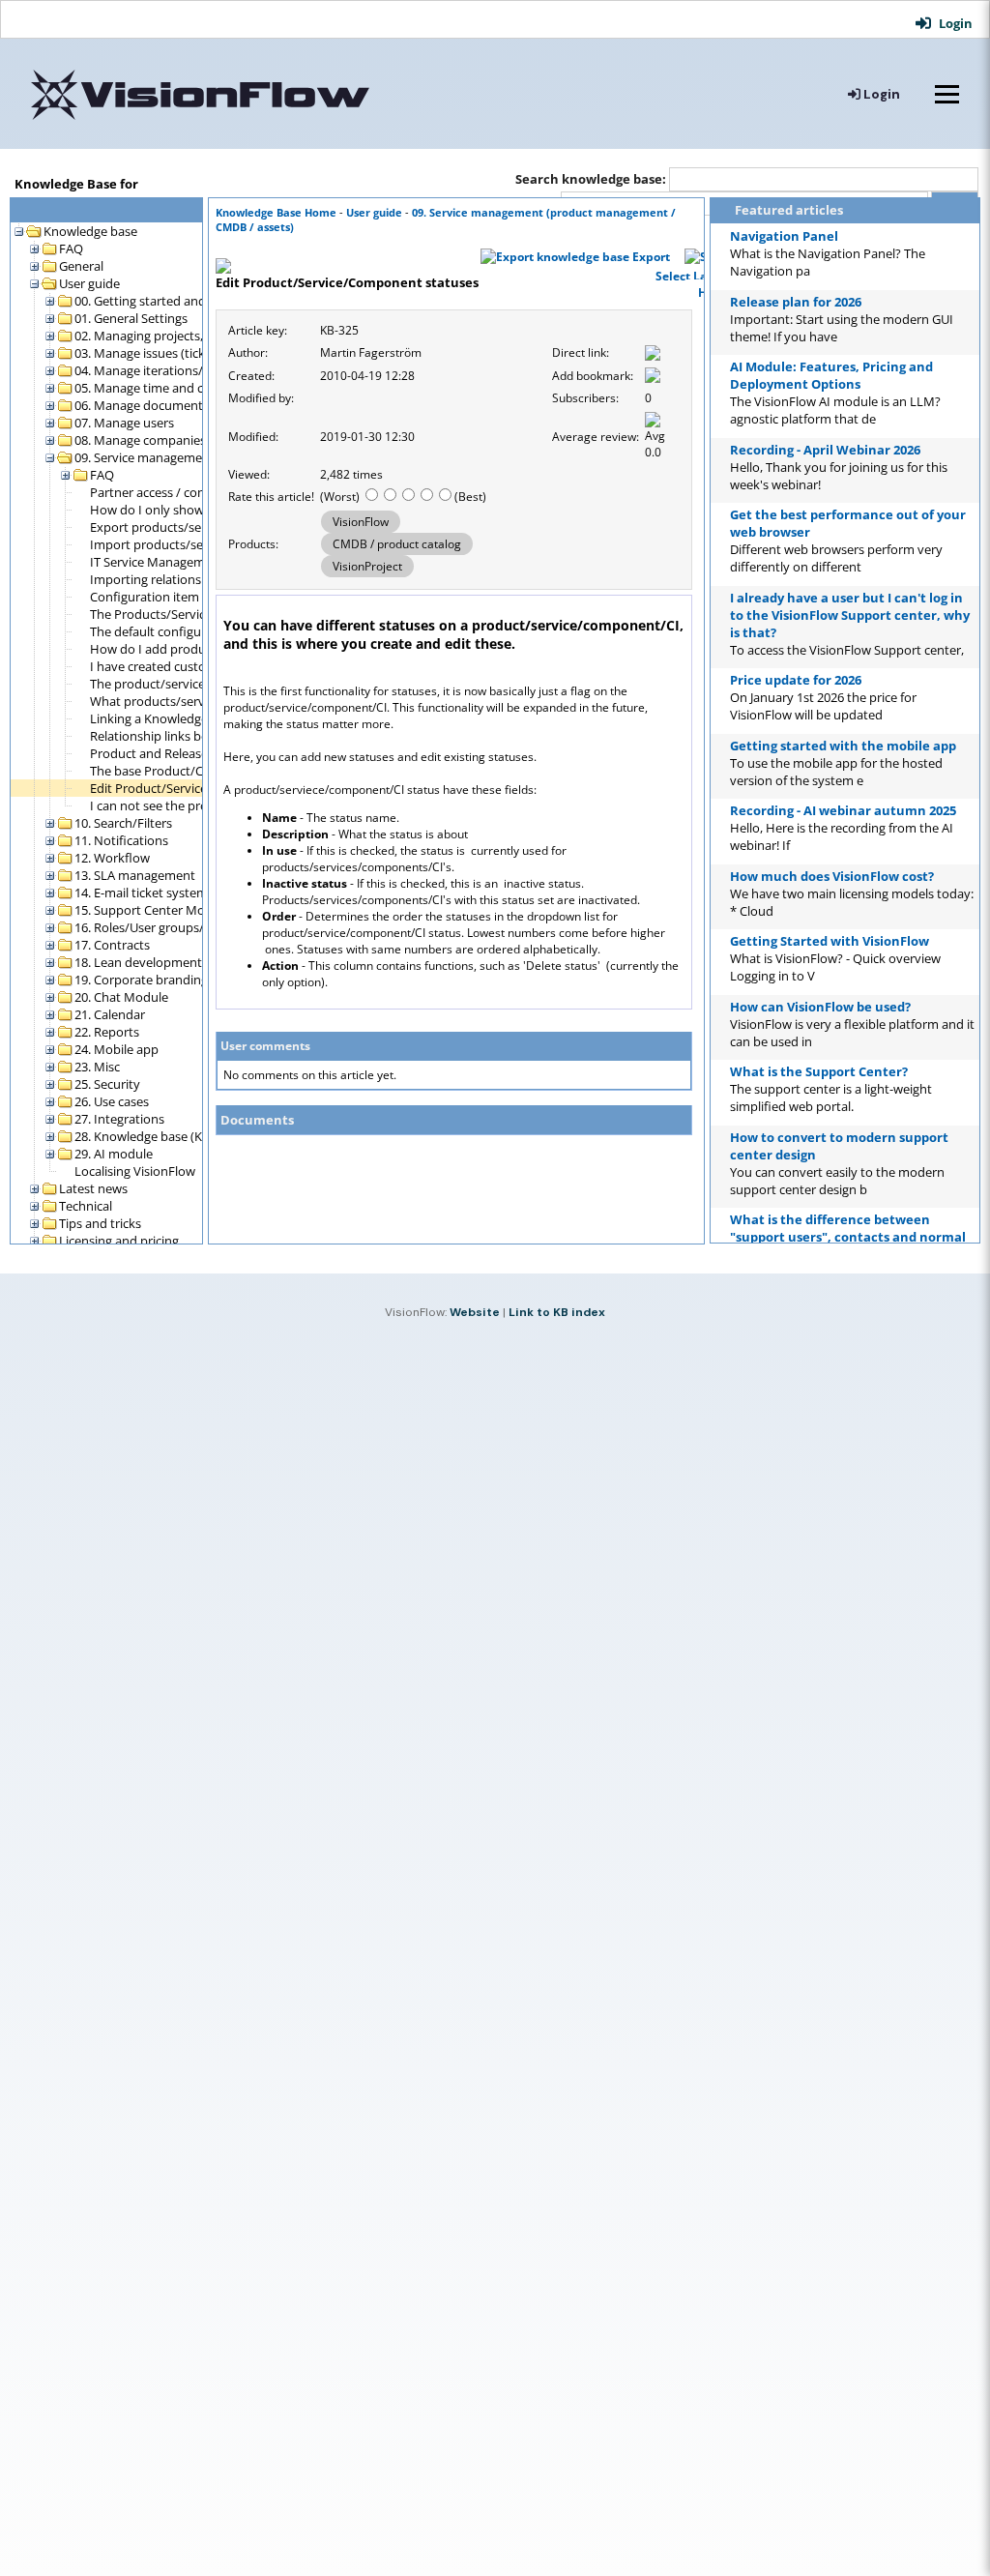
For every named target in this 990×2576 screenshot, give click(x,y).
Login (880, 94)
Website (475, 1312)
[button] (946, 23)
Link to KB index (557, 1312)
